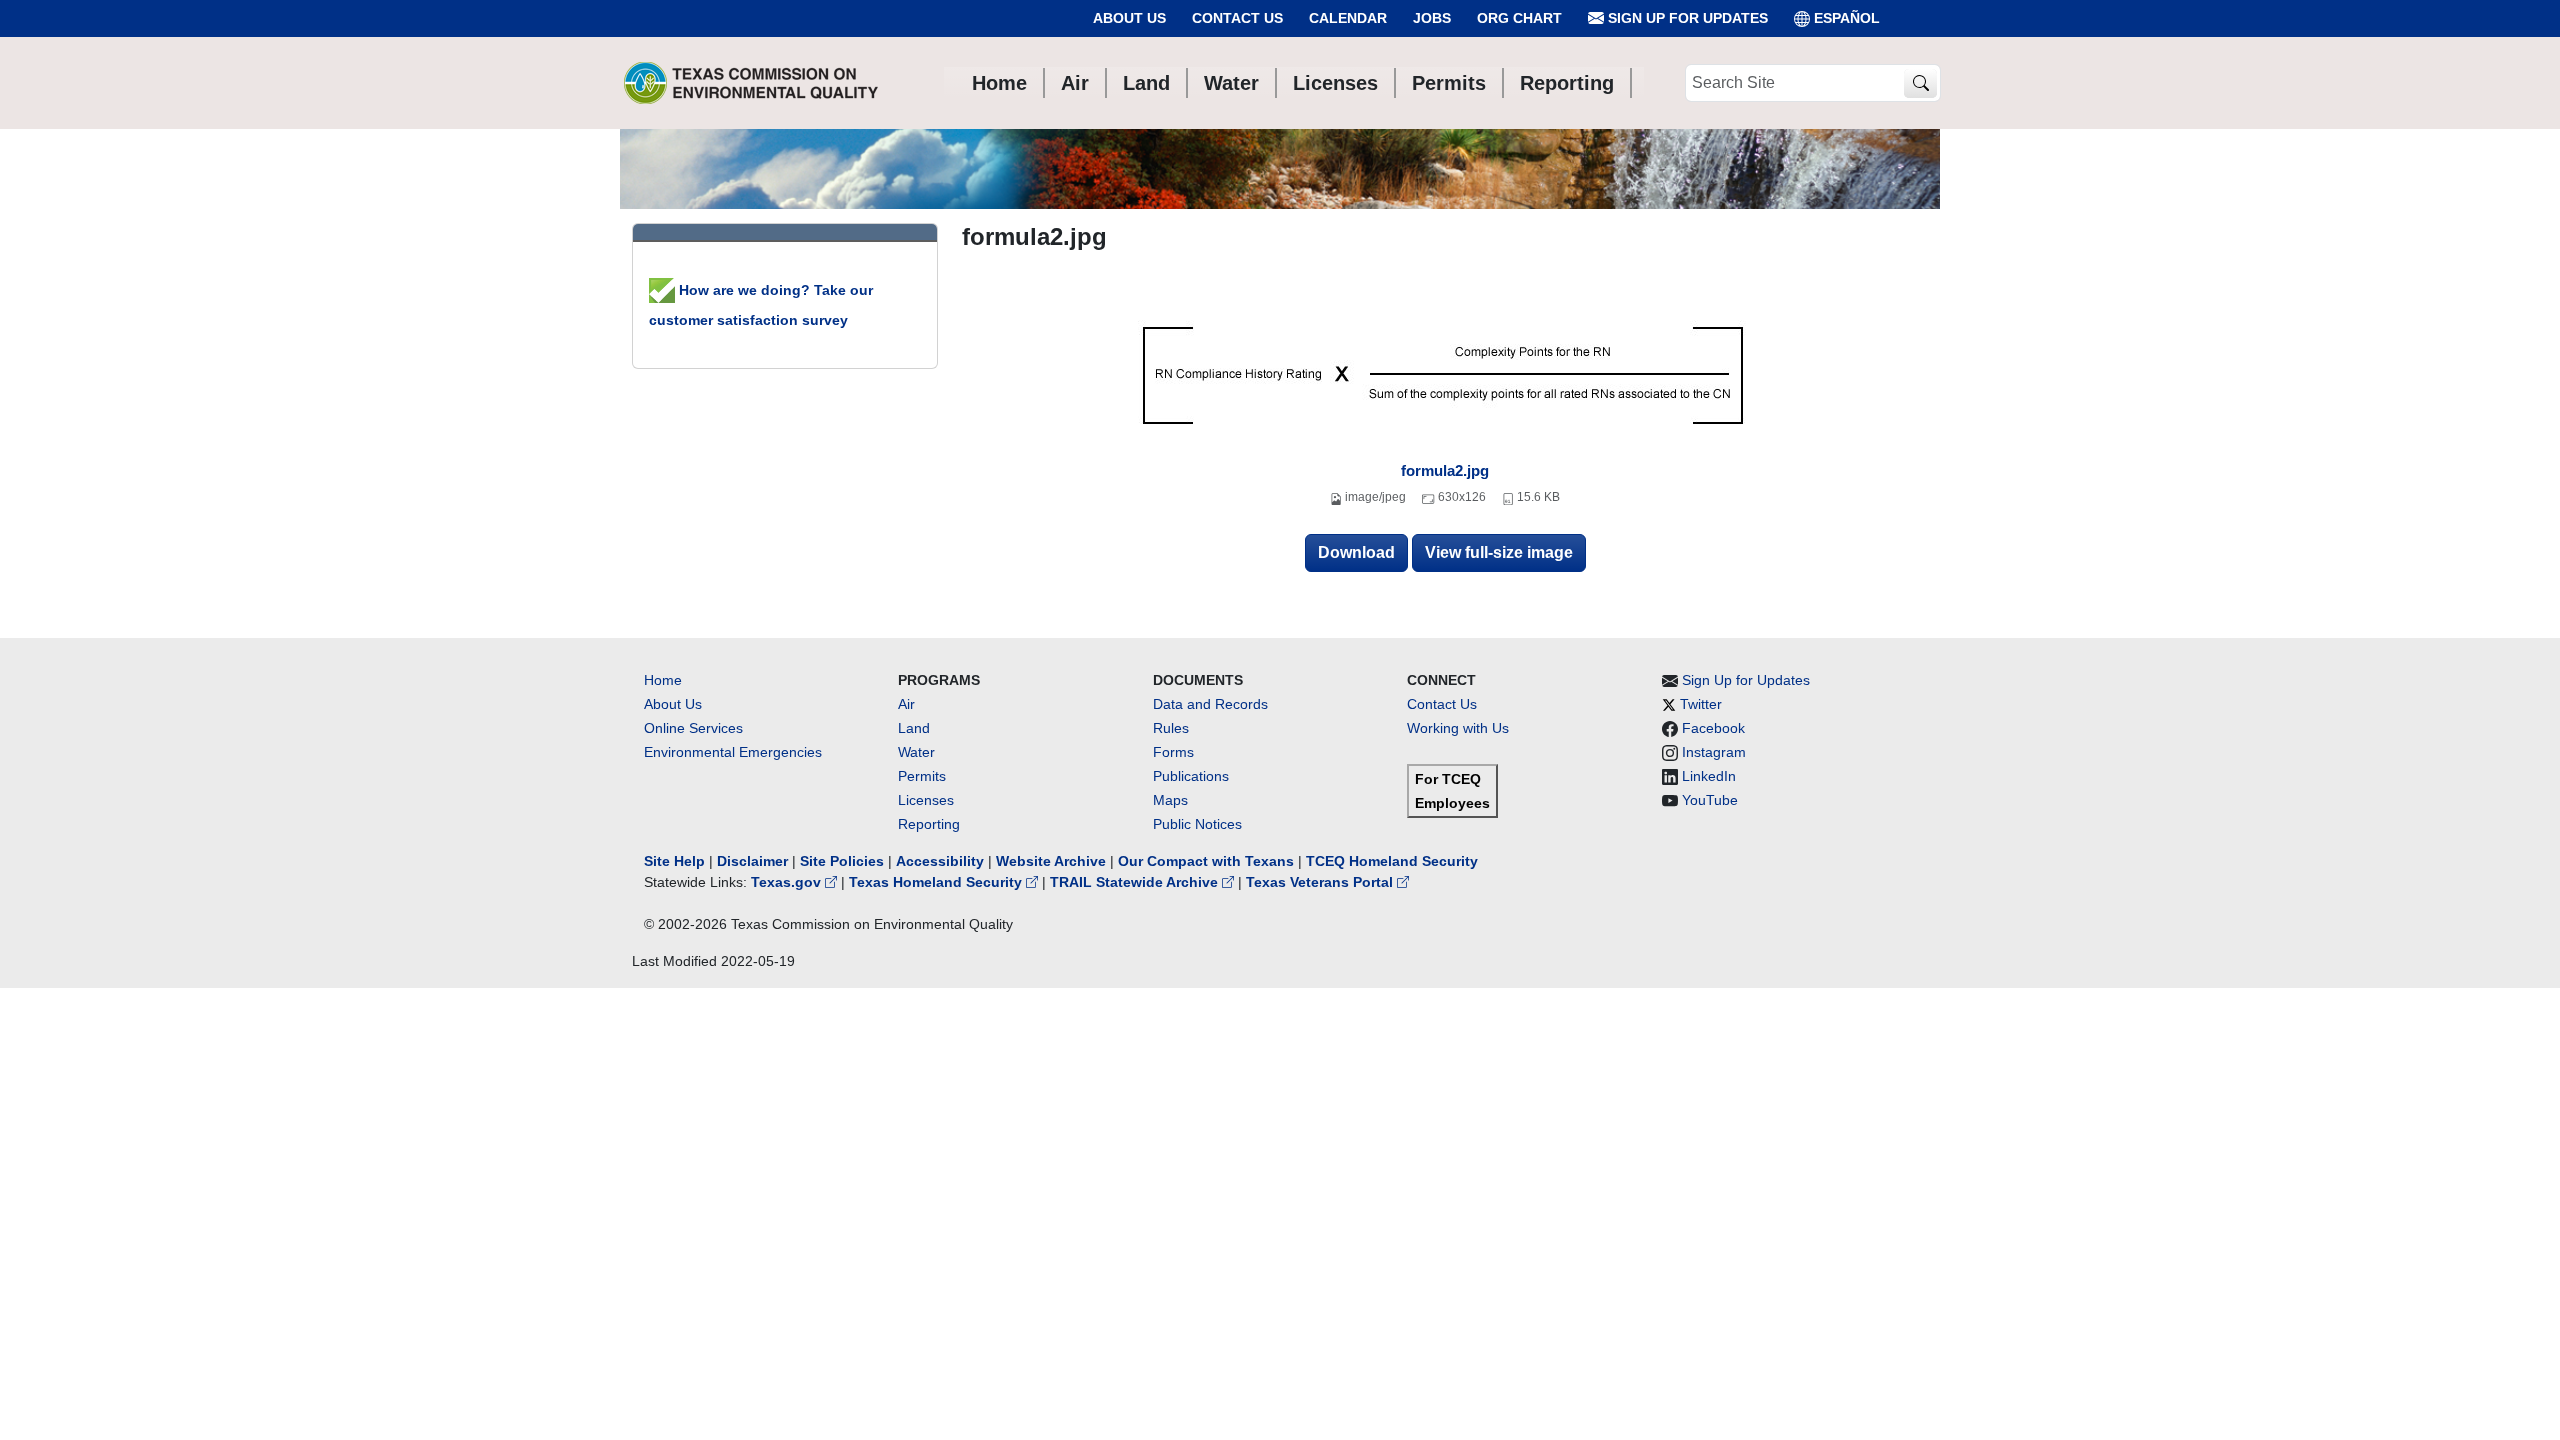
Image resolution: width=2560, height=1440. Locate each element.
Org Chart (1519, 18)
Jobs (1432, 18)
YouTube (1710, 800)
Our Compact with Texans (1206, 861)
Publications (1191, 776)
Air (906, 704)
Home (663, 680)
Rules (1171, 728)
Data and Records (1210, 704)
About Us (1129, 18)
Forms (1173, 752)
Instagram (1714, 752)
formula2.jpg (1445, 470)
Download (1356, 552)
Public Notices (1197, 824)
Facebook (1713, 728)
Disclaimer (752, 861)
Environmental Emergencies (733, 752)
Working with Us (1458, 728)
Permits (922, 776)
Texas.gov (788, 882)
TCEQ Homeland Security (1392, 861)
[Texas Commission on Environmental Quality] (751, 83)
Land (914, 728)
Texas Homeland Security (937, 882)
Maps (1170, 800)
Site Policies (842, 861)
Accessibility (942, 861)
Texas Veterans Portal (1321, 882)
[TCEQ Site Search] (1920, 83)
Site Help (674, 861)
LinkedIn (1709, 776)
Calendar (1348, 18)
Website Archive (1051, 861)
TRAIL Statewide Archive (1136, 882)
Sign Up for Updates (1686, 18)
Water (916, 752)
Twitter (1701, 704)
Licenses (926, 800)
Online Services (693, 728)
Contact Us (1237, 18)
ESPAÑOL (1847, 18)
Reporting (929, 824)
